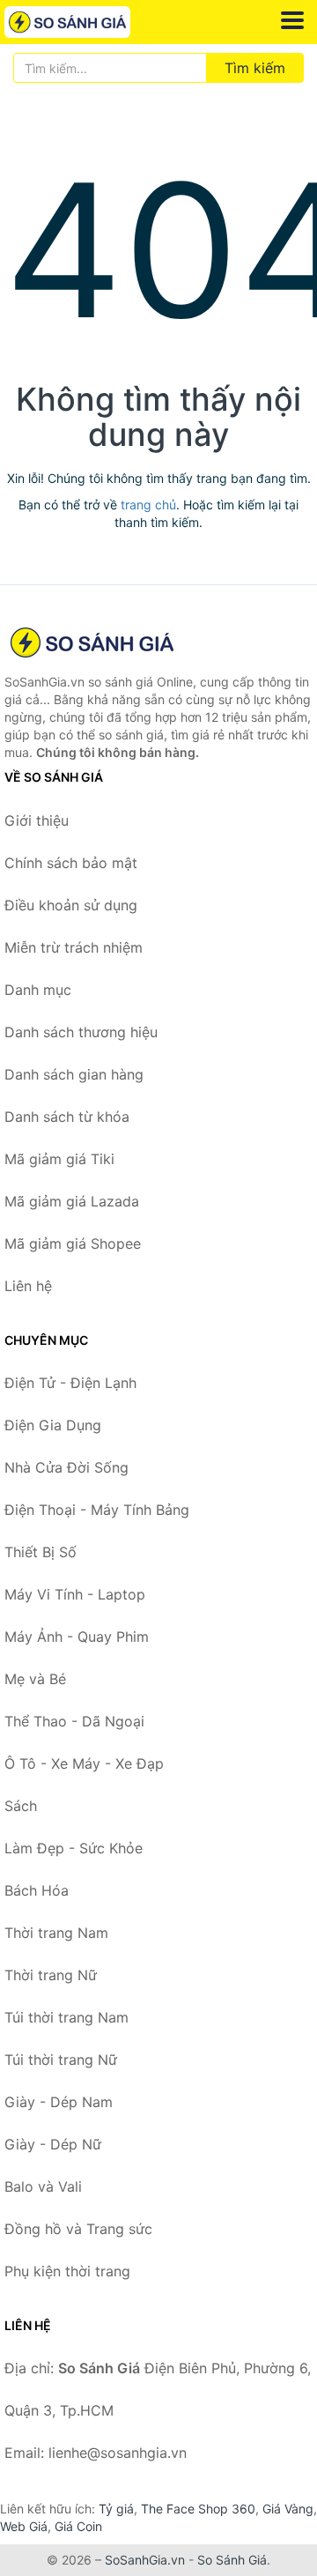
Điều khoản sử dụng (71, 905)
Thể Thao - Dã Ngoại (74, 1721)
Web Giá (24, 2526)
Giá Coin (78, 2526)
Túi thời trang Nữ (61, 2060)
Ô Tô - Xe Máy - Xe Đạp (84, 1763)
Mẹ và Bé (35, 1679)
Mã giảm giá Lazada (72, 1201)
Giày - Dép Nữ (53, 2144)
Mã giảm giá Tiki (59, 1159)
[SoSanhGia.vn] (92, 22)
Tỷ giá (116, 2509)
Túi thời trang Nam (66, 2017)
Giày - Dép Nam (59, 2102)
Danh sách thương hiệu (81, 1032)
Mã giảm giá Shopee (73, 1243)
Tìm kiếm (255, 68)
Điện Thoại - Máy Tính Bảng (97, 1510)
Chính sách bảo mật (71, 863)
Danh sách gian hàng (74, 1074)
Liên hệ (28, 1286)
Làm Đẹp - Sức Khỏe (74, 1848)
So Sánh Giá (232, 2560)
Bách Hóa (37, 1890)
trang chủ (148, 505)
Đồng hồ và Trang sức (78, 2229)
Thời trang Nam (56, 1933)
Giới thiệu (37, 820)
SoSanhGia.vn (145, 2560)
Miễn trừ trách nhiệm (74, 947)
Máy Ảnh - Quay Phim (77, 1637)
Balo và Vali (43, 2186)
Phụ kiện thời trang (67, 2271)
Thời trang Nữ (51, 1975)
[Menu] (292, 20)
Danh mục (38, 990)
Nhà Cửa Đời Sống (66, 1467)
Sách (21, 1806)
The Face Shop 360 (198, 2509)
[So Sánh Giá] (92, 642)
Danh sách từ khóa (67, 1117)
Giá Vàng (288, 2509)
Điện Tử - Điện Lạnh (70, 1383)
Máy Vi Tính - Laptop (75, 1594)
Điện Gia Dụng (53, 1425)
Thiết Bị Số (41, 1552)
